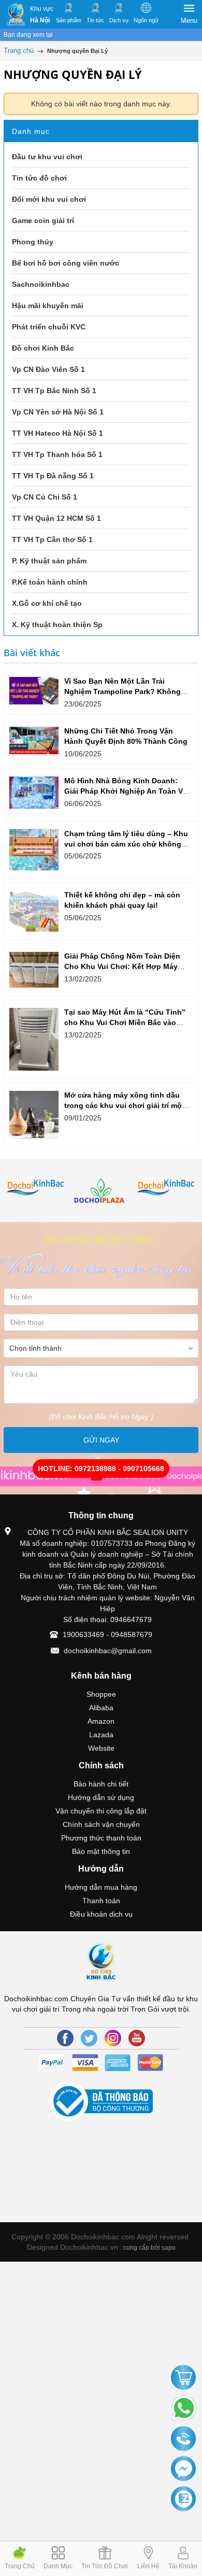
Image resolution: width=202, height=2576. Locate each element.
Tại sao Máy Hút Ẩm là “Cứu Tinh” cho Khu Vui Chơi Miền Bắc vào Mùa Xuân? (125, 1022)
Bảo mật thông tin (101, 1851)
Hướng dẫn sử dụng (101, 1797)
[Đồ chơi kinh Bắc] (36, 1188)
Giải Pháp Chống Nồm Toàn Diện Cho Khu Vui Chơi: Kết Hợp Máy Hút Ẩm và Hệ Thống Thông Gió (122, 966)
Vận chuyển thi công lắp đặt (101, 1811)
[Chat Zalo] (183, 2499)
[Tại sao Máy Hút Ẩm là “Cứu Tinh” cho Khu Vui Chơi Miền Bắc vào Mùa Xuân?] (34, 1039)
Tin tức (95, 20)
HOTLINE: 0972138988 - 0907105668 (101, 1469)
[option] (36, 1188)
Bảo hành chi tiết (101, 1784)
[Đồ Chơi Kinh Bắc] (16, 15)
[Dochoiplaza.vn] (102, 1193)
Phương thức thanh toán (101, 1838)
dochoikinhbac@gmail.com (108, 1651)
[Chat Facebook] (183, 2469)
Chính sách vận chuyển (101, 1824)
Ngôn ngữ (146, 20)
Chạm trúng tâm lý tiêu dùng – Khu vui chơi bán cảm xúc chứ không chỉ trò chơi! (126, 844)
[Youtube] (137, 2038)
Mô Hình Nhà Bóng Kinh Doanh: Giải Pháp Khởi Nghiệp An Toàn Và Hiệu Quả (126, 791)
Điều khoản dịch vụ (101, 1914)
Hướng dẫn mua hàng (101, 1887)
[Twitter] (89, 2038)
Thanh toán (101, 1901)
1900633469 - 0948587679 (107, 1635)
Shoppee (101, 1694)
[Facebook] (65, 2038)
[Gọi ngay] (183, 2440)
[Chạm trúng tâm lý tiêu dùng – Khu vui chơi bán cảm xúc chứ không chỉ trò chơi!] (34, 850)
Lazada (101, 1735)
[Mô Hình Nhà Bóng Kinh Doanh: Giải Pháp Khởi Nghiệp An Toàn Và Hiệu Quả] (34, 793)
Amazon (101, 1721)
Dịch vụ (119, 20)
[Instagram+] (113, 2038)
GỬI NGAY (101, 1440)
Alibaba (101, 1708)
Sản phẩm (69, 20)
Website (101, 1748)
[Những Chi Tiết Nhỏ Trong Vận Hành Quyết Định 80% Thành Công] (34, 740)
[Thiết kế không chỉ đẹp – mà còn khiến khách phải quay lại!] (34, 911)
